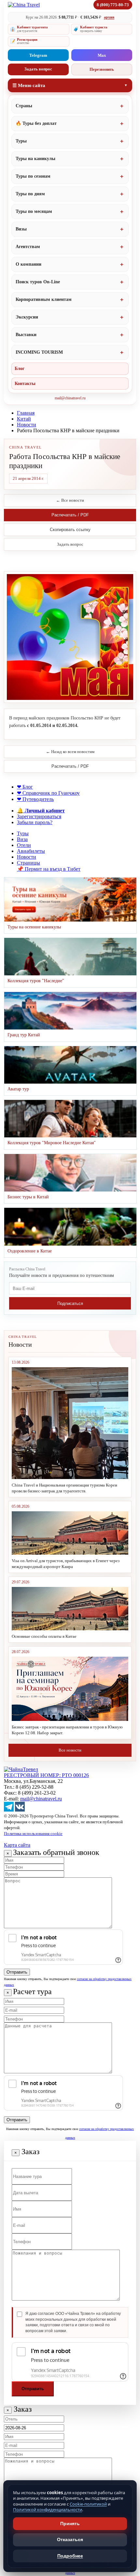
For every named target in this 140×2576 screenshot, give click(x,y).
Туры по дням (30, 194)
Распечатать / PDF (70, 515)
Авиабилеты (31, 851)
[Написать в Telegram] (9, 1810)
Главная (26, 413)
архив (109, 17)
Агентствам (28, 247)
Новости (27, 425)
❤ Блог (25, 787)
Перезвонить (102, 69)
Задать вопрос (38, 69)
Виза (22, 839)
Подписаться (70, 1303)
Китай (24, 419)
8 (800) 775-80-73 (113, 5)
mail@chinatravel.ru (70, 398)
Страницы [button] (28, 863)
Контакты (25, 384)
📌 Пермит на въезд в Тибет (49, 869)
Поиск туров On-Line (38, 282)
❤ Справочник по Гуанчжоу (48, 793)
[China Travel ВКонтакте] (20, 1810)
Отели (24, 845)
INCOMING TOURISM (39, 352)
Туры (21, 141)
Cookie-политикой (88, 2504)
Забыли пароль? (35, 822)
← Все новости (70, 500)
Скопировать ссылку (70, 530)
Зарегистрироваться (39, 816)
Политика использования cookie (33, 1834)
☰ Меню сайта (29, 85)
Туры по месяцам (34, 211)
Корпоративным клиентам (44, 299)
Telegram (38, 55)
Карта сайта (17, 1845)
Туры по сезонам (33, 176)
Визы (21, 229)
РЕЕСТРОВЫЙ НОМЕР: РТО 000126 (46, 1775)
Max (102, 55)
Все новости (70, 1750)
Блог (20, 369)
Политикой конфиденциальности (48, 2509)
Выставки (26, 335)
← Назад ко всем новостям (70, 752)
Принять (70, 2524)
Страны (24, 106)
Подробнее (70, 2556)
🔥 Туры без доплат (36, 123)
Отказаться (70, 2539)
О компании (28, 264)
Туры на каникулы (35, 159)
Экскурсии (27, 317)
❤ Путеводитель (35, 799)
